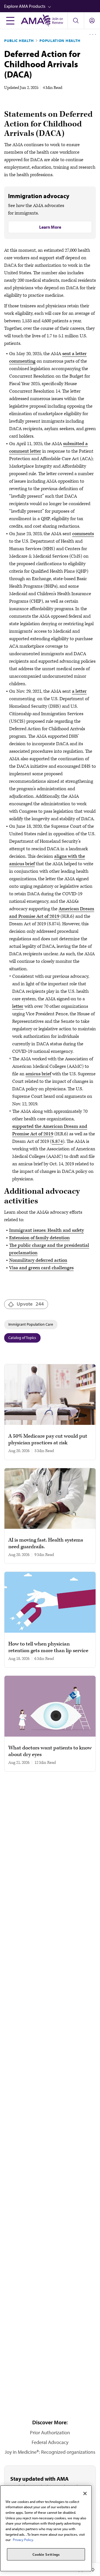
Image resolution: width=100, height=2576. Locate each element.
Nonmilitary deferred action (38, 1260)
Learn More (50, 227)
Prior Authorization (50, 2432)
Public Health (19, 41)
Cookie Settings (46, 2554)
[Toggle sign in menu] (92, 21)
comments (83, 534)
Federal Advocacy (50, 2442)
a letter (79, 691)
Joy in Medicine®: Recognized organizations (50, 2452)
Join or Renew (57, 21)
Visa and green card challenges (41, 1268)
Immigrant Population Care (31, 1324)
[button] (52, 6)
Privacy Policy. (23, 2540)
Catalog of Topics (22, 1338)
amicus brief (38, 1074)
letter (18, 1006)
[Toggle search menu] (76, 21)
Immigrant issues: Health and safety (47, 1230)
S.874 (57, 1141)
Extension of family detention (39, 1238)
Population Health (60, 41)
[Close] (85, 2493)
